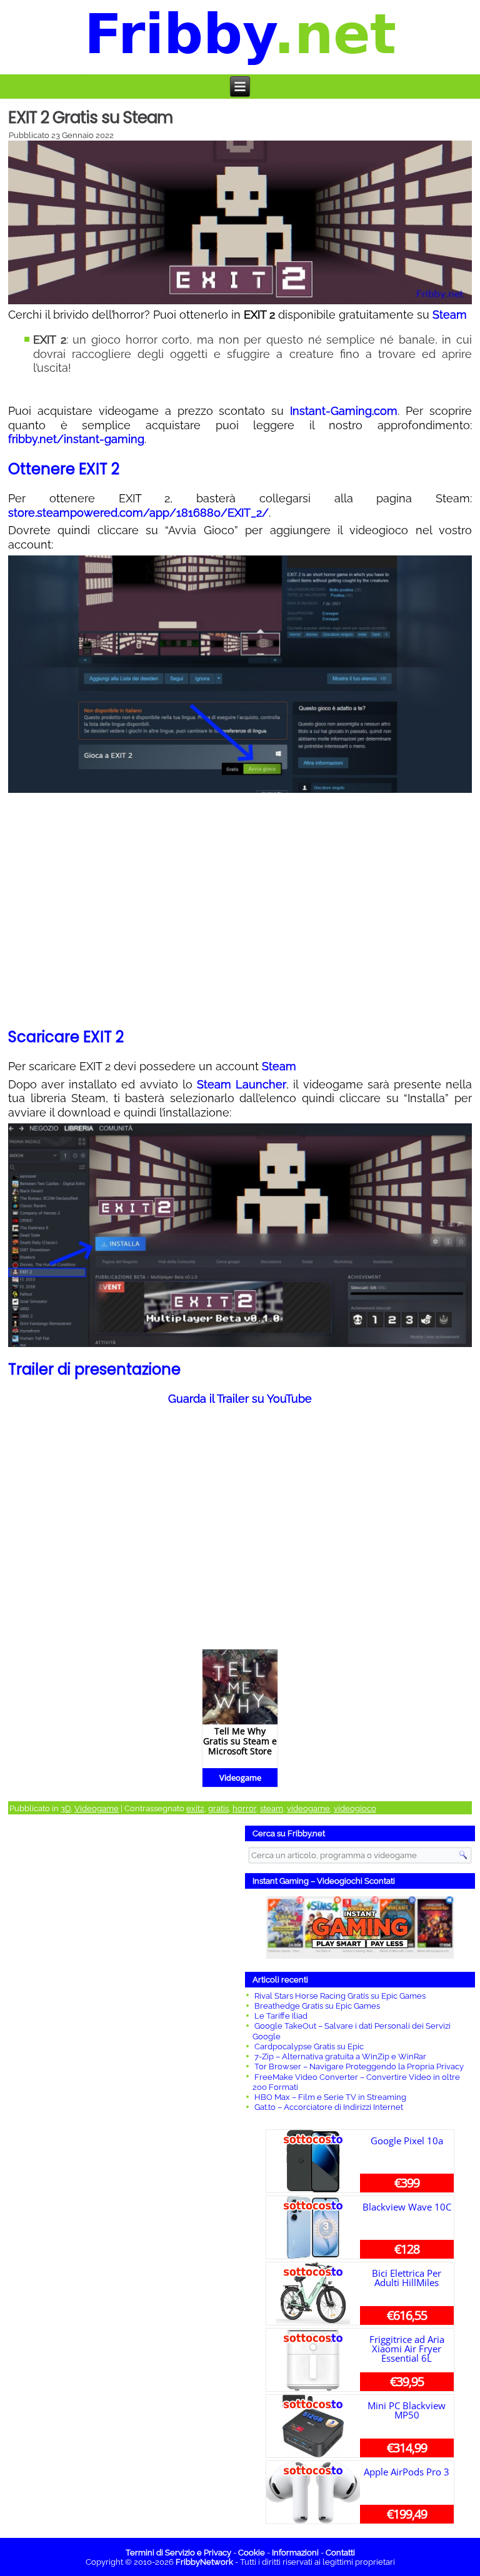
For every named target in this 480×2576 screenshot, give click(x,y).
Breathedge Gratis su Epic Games (317, 2006)
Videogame (97, 1808)
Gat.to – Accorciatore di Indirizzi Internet (329, 2107)
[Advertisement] (120, 2018)
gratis (218, 1808)
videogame (308, 1808)
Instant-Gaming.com (344, 411)
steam (272, 1808)
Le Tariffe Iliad (281, 2016)
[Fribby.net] (241, 37)
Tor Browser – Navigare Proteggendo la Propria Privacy (359, 2066)
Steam (450, 315)
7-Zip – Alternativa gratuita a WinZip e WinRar (340, 2056)
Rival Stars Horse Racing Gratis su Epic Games (340, 1996)
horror (244, 1808)
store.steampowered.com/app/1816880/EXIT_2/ (138, 513)
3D (66, 1808)
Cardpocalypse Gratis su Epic (309, 2046)
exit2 (195, 1808)
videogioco (355, 1808)
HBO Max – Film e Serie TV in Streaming (330, 2097)
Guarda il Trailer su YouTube (240, 1399)
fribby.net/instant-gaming (76, 439)
